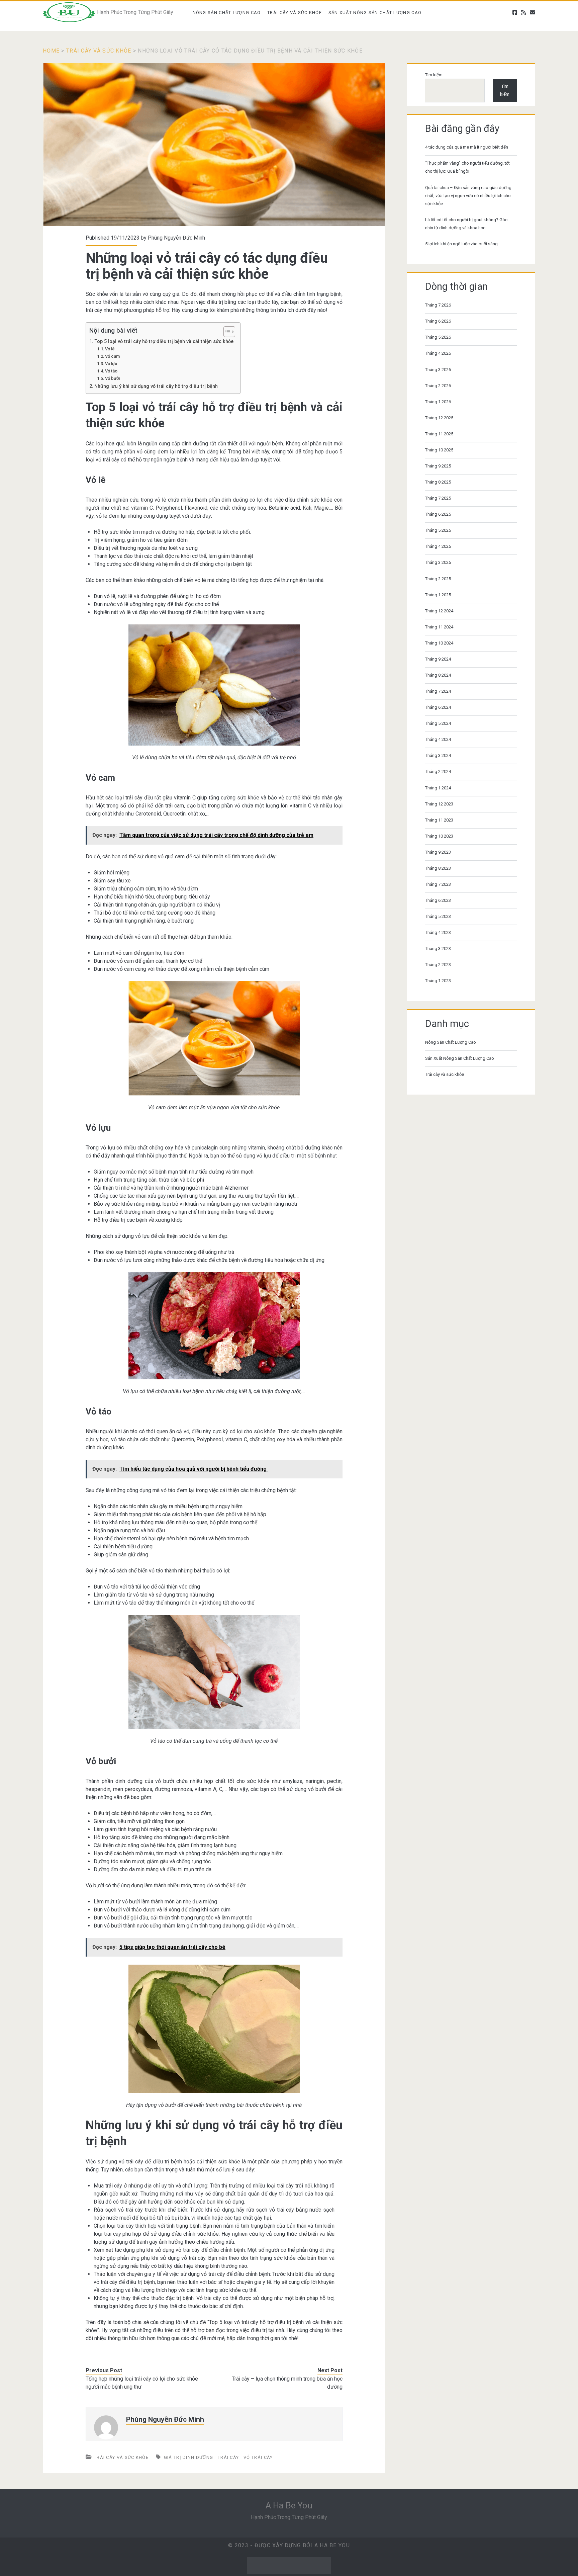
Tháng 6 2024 (438, 707)
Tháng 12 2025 (439, 418)
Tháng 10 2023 (439, 836)
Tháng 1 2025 (438, 595)
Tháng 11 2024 (439, 627)
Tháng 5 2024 (438, 723)
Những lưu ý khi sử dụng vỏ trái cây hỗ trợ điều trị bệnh (156, 386)
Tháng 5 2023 (438, 916)
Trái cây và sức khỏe (295, 13)
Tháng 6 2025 (438, 514)
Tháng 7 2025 (438, 498)
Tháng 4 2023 (438, 932)
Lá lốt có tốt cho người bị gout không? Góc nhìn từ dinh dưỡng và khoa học (466, 224)
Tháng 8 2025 (438, 482)
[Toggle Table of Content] (226, 332)
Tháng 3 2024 (438, 755)
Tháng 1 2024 (438, 788)
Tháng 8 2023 (438, 868)
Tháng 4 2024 (438, 739)
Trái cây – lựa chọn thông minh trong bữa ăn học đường (287, 2383)
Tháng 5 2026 (438, 337)
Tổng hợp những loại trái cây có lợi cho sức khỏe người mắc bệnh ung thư (142, 2383)
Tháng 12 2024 (439, 611)
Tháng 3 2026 (438, 370)
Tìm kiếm (434, 75)
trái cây (228, 2457)
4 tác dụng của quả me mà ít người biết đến (467, 147)
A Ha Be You (289, 2505)
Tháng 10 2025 (439, 450)
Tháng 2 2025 (438, 579)
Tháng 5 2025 (438, 530)
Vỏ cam (113, 356)
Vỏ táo (111, 371)
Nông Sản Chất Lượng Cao (227, 13)
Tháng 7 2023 (438, 884)
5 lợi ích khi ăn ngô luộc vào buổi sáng (461, 244)
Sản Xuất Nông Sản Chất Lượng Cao (375, 13)
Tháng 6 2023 (438, 900)
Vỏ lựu (111, 364)
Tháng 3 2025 (438, 562)
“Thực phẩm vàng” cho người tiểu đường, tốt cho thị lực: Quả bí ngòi (467, 167)
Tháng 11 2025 (439, 434)
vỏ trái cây (258, 2457)
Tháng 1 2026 (438, 402)
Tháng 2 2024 (438, 771)
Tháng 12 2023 (439, 804)
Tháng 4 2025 (438, 546)
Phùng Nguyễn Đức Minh (176, 238)
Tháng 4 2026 (438, 353)
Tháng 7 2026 (438, 305)
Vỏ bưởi (112, 378)
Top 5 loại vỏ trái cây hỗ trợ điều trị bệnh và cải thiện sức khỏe (164, 341)
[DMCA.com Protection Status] (289, 2572)
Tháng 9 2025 (438, 466)
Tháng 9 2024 (438, 659)
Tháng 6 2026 (438, 321)
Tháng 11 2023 (439, 820)
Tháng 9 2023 (438, 852)
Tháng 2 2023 (438, 965)
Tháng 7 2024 (438, 691)
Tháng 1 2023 (438, 981)
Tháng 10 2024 (439, 643)
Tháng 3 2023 (438, 949)
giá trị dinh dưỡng (188, 2457)
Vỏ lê (110, 349)
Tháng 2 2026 (438, 386)
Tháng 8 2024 (438, 675)
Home (51, 51)
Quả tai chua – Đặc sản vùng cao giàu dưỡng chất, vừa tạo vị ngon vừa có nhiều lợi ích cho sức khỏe (468, 196)
